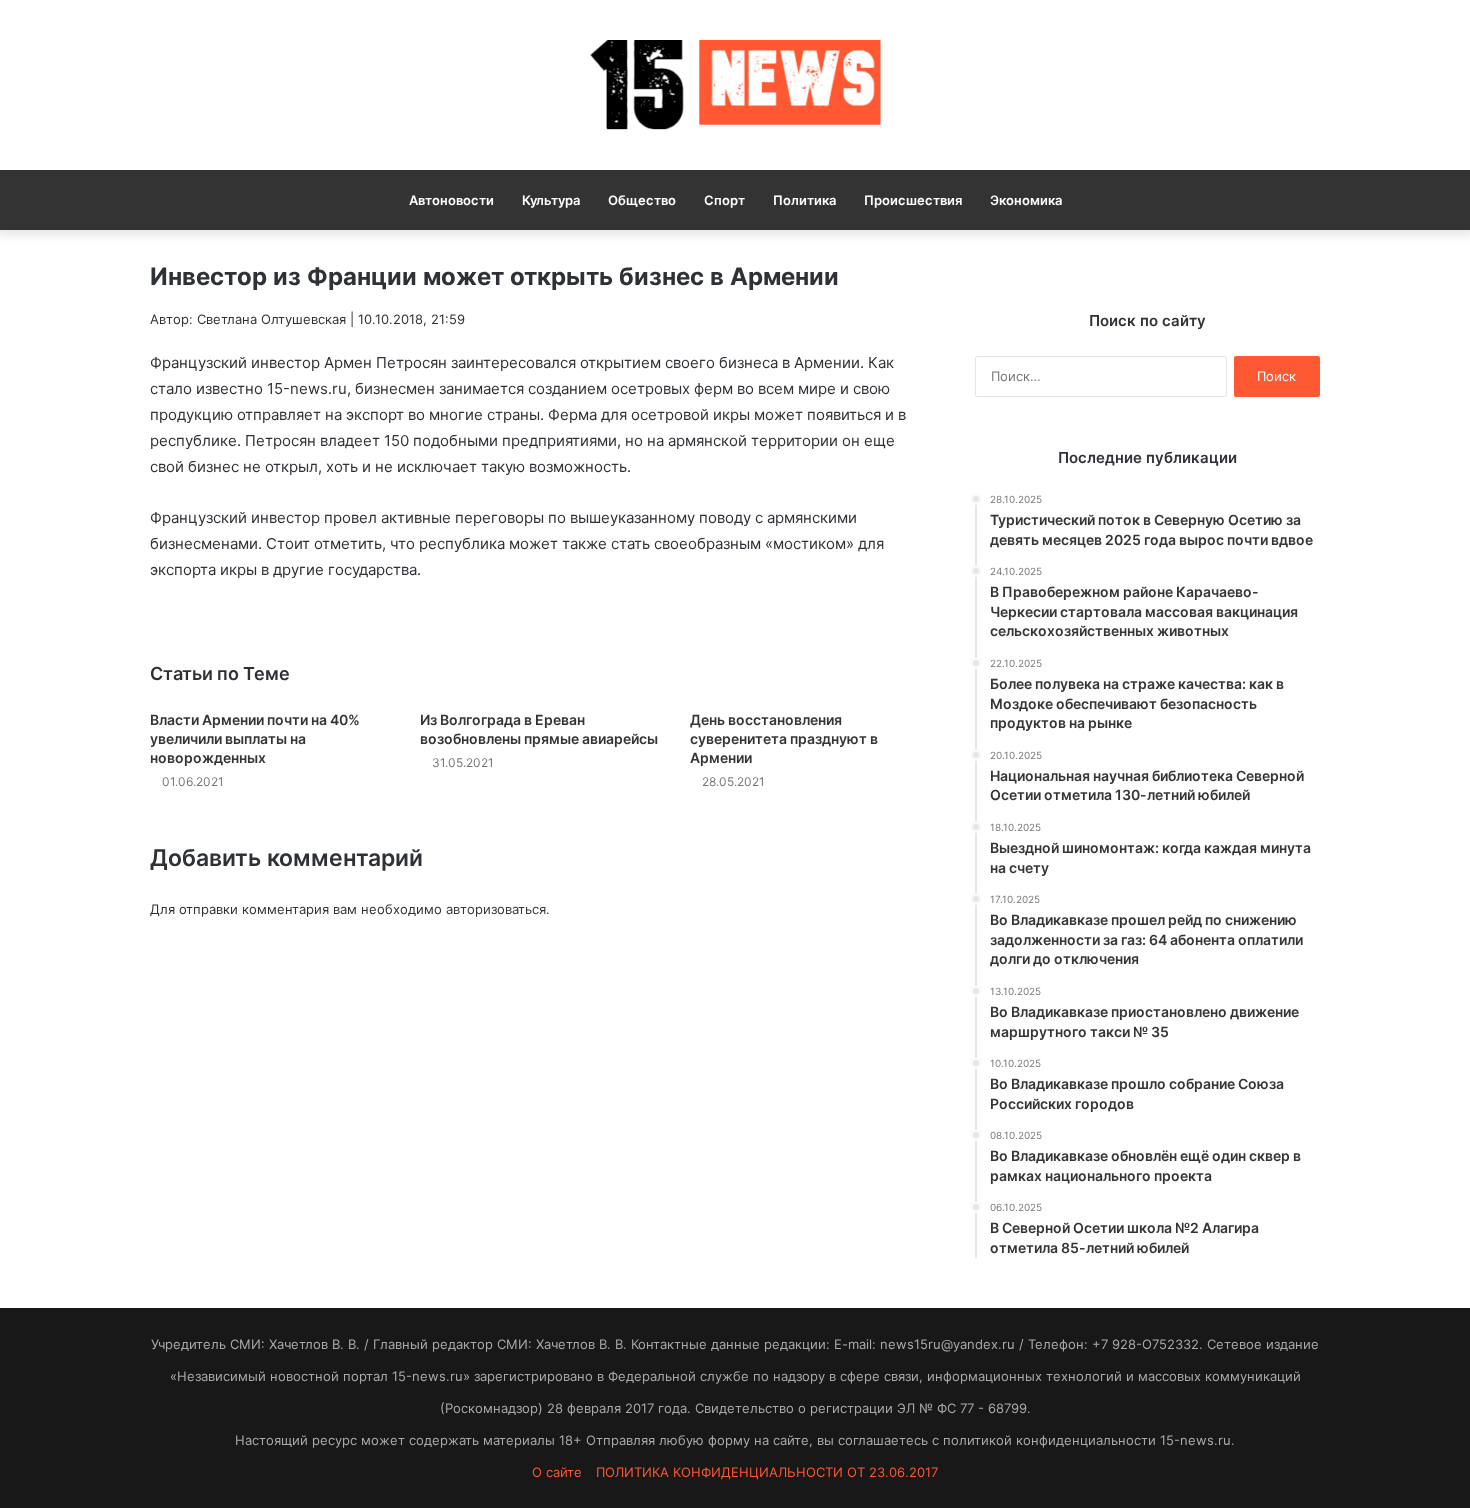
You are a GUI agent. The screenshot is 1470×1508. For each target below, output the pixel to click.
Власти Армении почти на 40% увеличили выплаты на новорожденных (255, 738)
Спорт (724, 200)
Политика (804, 200)
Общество (642, 200)
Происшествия (913, 200)
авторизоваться (496, 909)
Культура (551, 200)
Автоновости (451, 200)
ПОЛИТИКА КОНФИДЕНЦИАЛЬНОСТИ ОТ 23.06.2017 (767, 1472)
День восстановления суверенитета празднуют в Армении (784, 738)
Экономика (1026, 200)
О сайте (557, 1472)
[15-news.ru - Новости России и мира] (735, 85)
